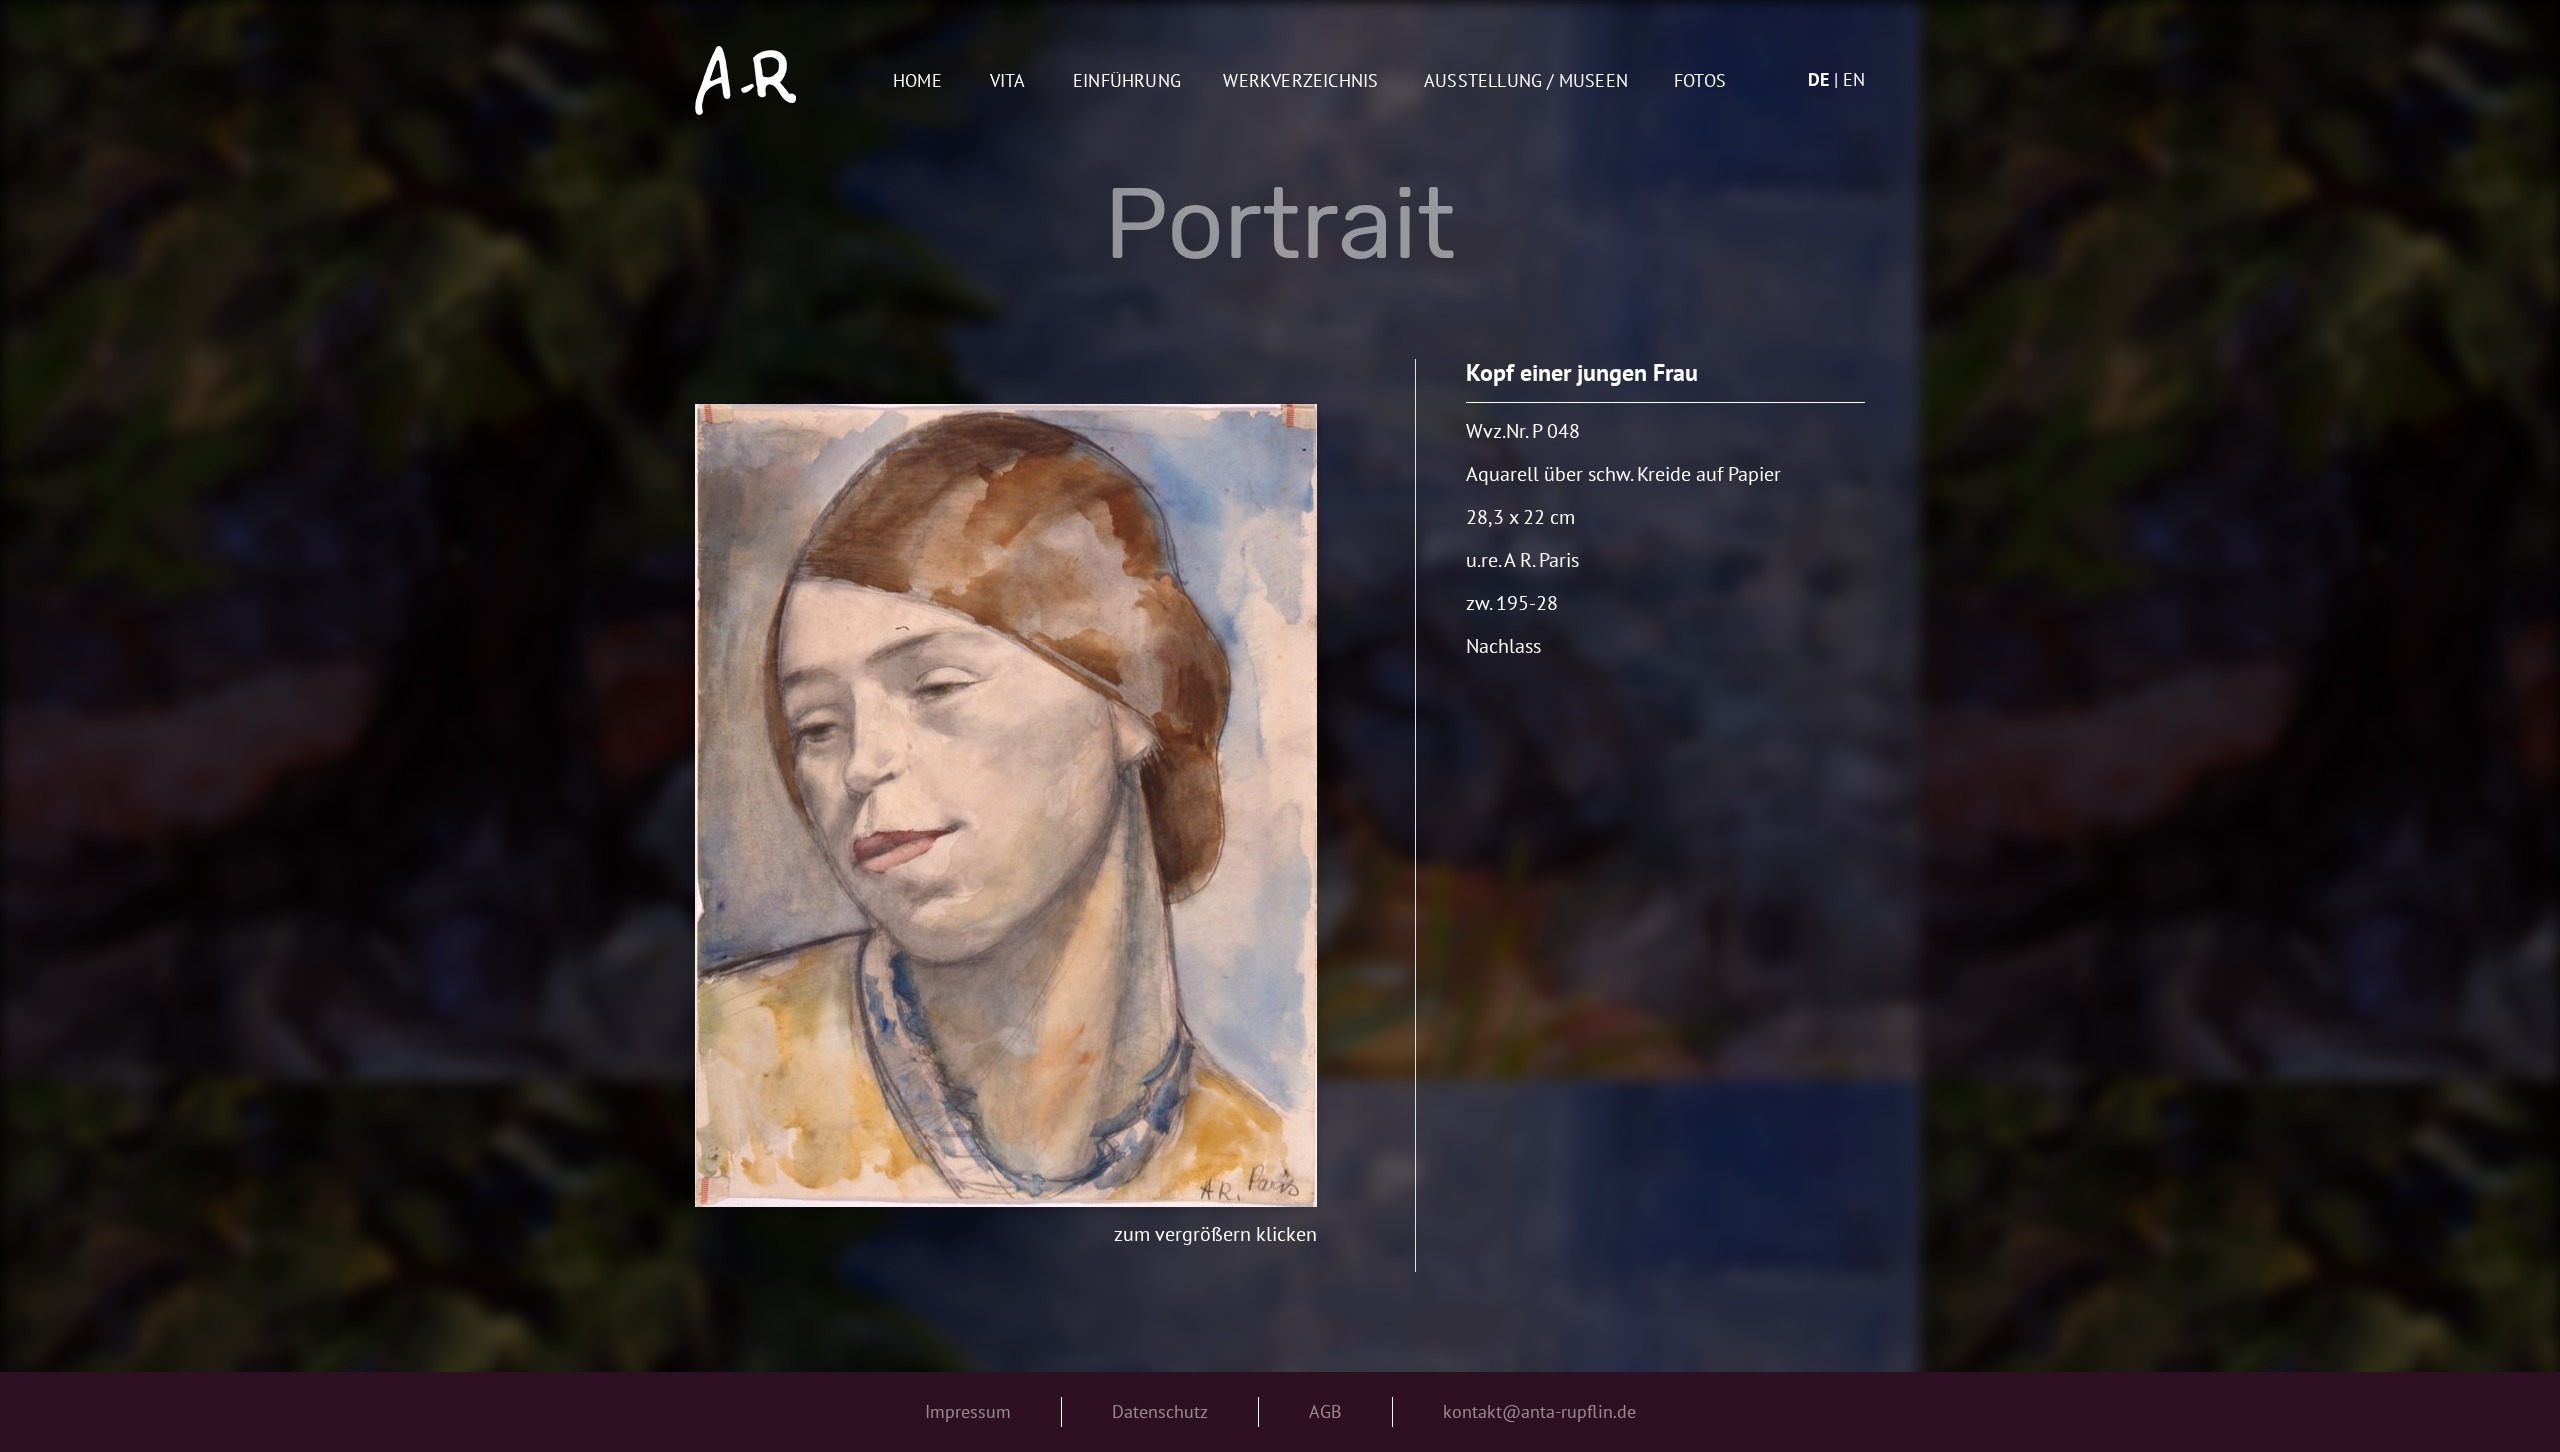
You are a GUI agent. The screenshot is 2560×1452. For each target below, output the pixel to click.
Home (917, 81)
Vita (1008, 81)
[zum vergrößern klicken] (1006, 805)
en (1854, 79)
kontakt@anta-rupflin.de (1539, 1411)
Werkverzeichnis (1300, 81)
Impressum (968, 1411)
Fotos (1700, 81)
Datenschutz (1160, 1411)
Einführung (1127, 81)
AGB (1325, 1411)
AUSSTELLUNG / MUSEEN (1526, 81)
